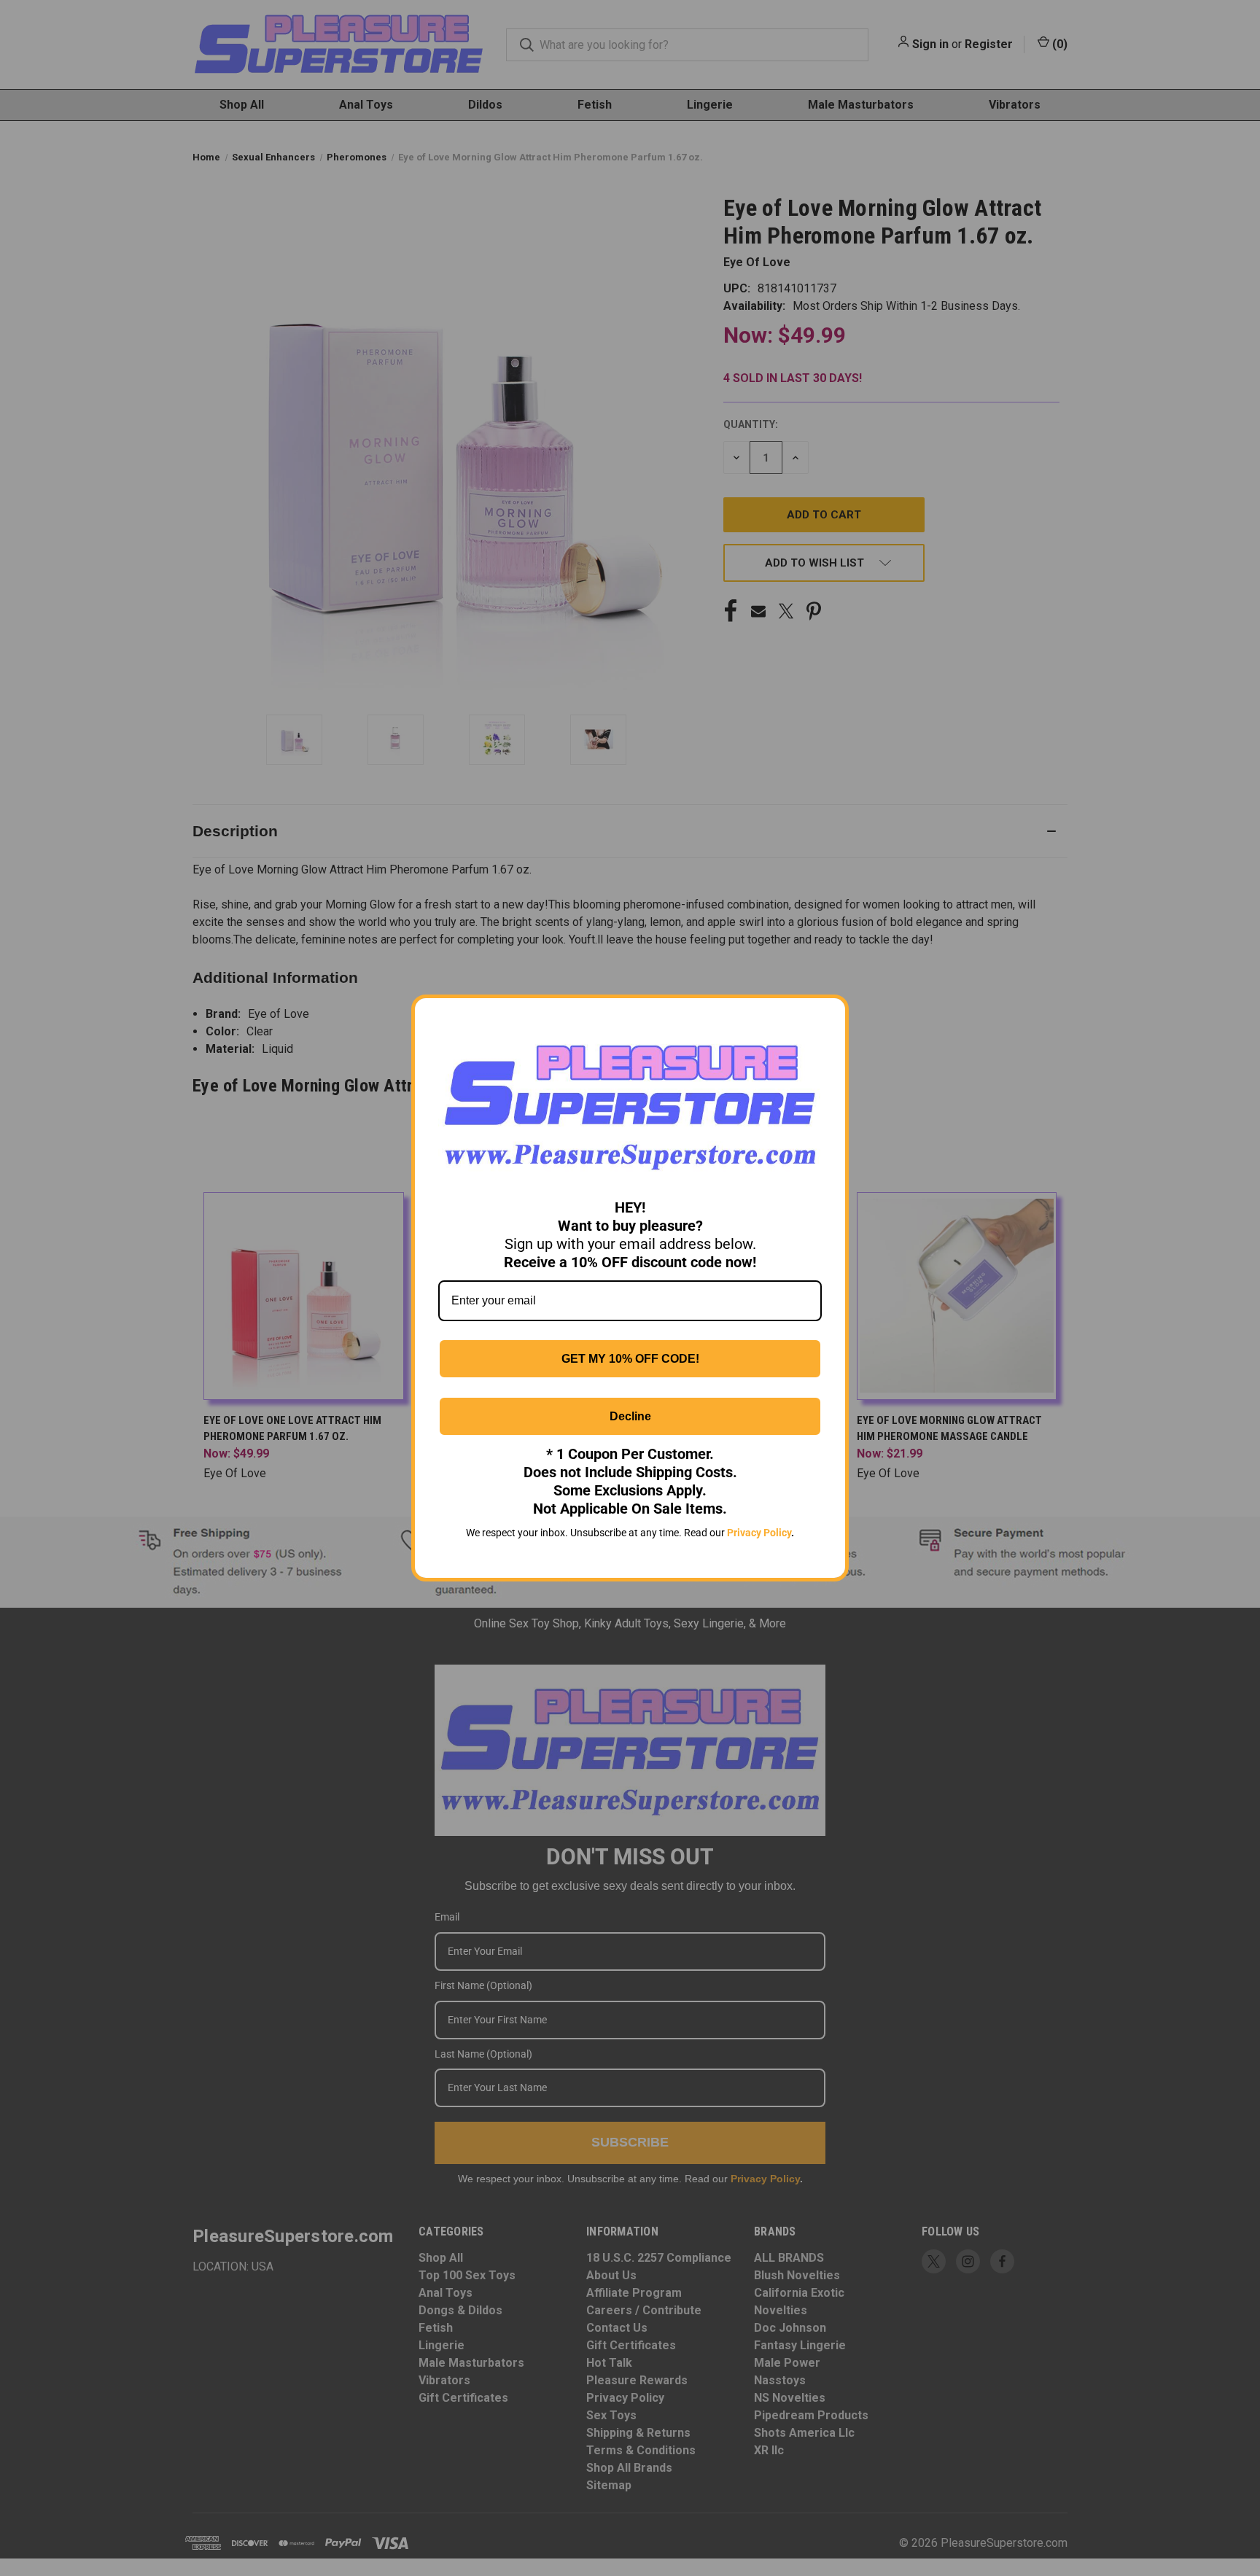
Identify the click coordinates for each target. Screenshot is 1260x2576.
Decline (630, 1416)
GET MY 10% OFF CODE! (630, 1359)
